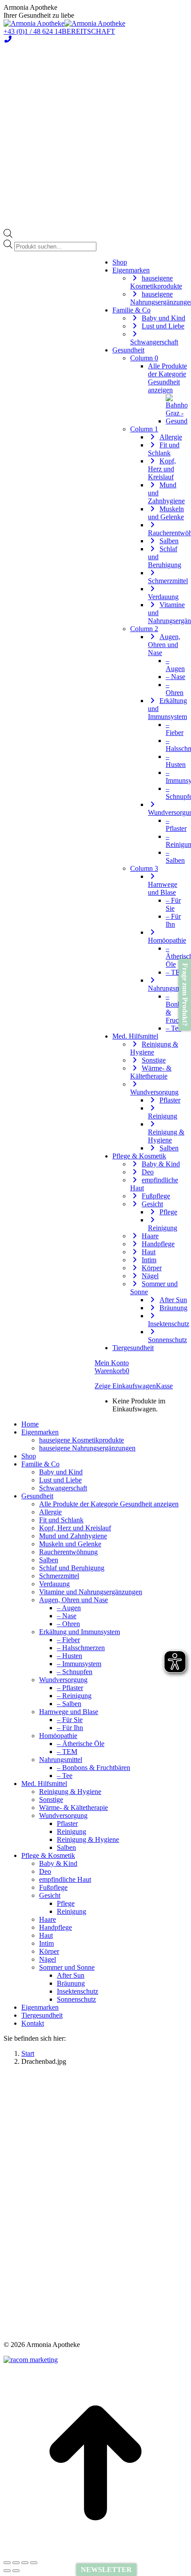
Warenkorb (112, 1371)
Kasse (164, 1386)
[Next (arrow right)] (16, 2571)
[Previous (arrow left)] (7, 2571)
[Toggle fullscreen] (25, 2563)
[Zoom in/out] (34, 2563)
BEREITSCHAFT (88, 31)
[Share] (16, 2563)
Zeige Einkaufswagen (125, 1386)
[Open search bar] (8, 235)
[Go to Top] (95, 2552)
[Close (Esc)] (7, 2563)
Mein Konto (112, 1363)
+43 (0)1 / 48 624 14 (33, 31)
